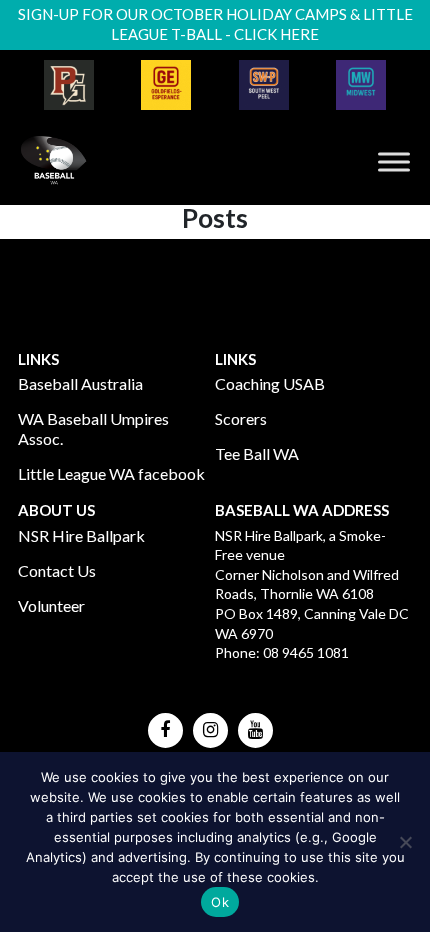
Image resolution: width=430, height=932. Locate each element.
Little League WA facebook (111, 473)
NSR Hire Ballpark (81, 535)
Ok (220, 902)
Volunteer (51, 605)
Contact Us (57, 570)
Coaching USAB (270, 383)
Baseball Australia (80, 383)
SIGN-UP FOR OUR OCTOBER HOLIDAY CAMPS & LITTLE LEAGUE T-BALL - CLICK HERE (215, 24)
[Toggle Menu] (394, 161)
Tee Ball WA (257, 453)
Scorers (241, 418)
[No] (405, 842)
